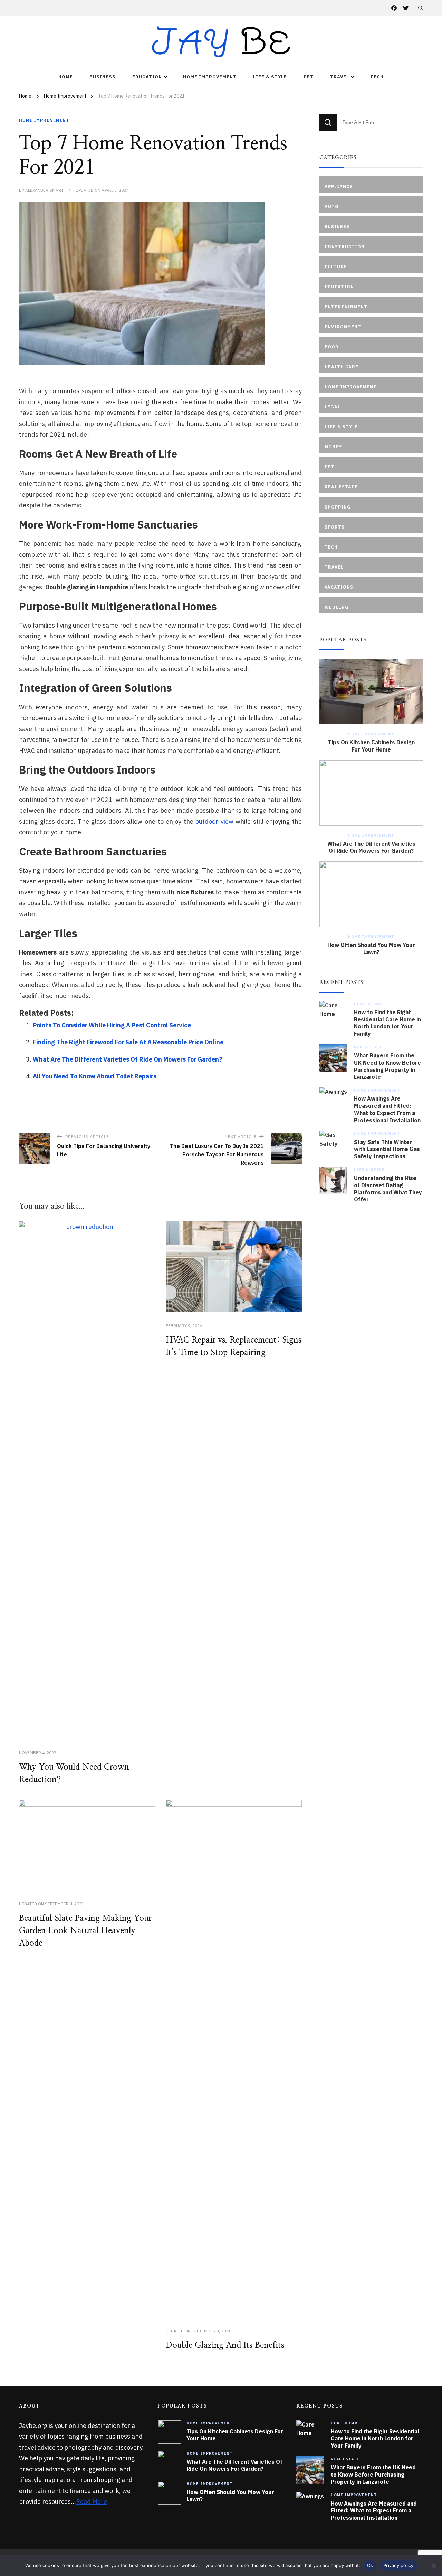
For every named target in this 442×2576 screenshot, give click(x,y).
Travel (340, 77)
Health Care (369, 1004)
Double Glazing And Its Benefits (225, 2345)
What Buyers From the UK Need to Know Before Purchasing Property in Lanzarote (387, 1066)
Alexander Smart (44, 190)
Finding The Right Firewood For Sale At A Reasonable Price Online (128, 1042)
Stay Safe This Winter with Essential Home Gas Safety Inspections (387, 1149)
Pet (309, 77)
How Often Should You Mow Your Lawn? (371, 948)
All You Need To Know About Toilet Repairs (95, 1076)
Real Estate (368, 1047)
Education (147, 77)
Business (103, 77)
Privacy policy (398, 2565)
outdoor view (213, 821)
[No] (433, 2566)
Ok (370, 2565)
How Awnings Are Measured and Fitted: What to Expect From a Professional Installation (387, 1109)
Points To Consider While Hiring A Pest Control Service (112, 1025)
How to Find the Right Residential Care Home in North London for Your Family (387, 1023)
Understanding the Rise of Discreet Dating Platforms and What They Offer (388, 1189)
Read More (92, 2502)
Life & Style (270, 77)
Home (66, 77)
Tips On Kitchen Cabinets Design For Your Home (371, 746)
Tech (377, 77)
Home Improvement (210, 77)
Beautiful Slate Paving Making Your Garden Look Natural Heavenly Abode (85, 1931)
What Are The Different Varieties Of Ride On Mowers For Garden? (128, 1059)
